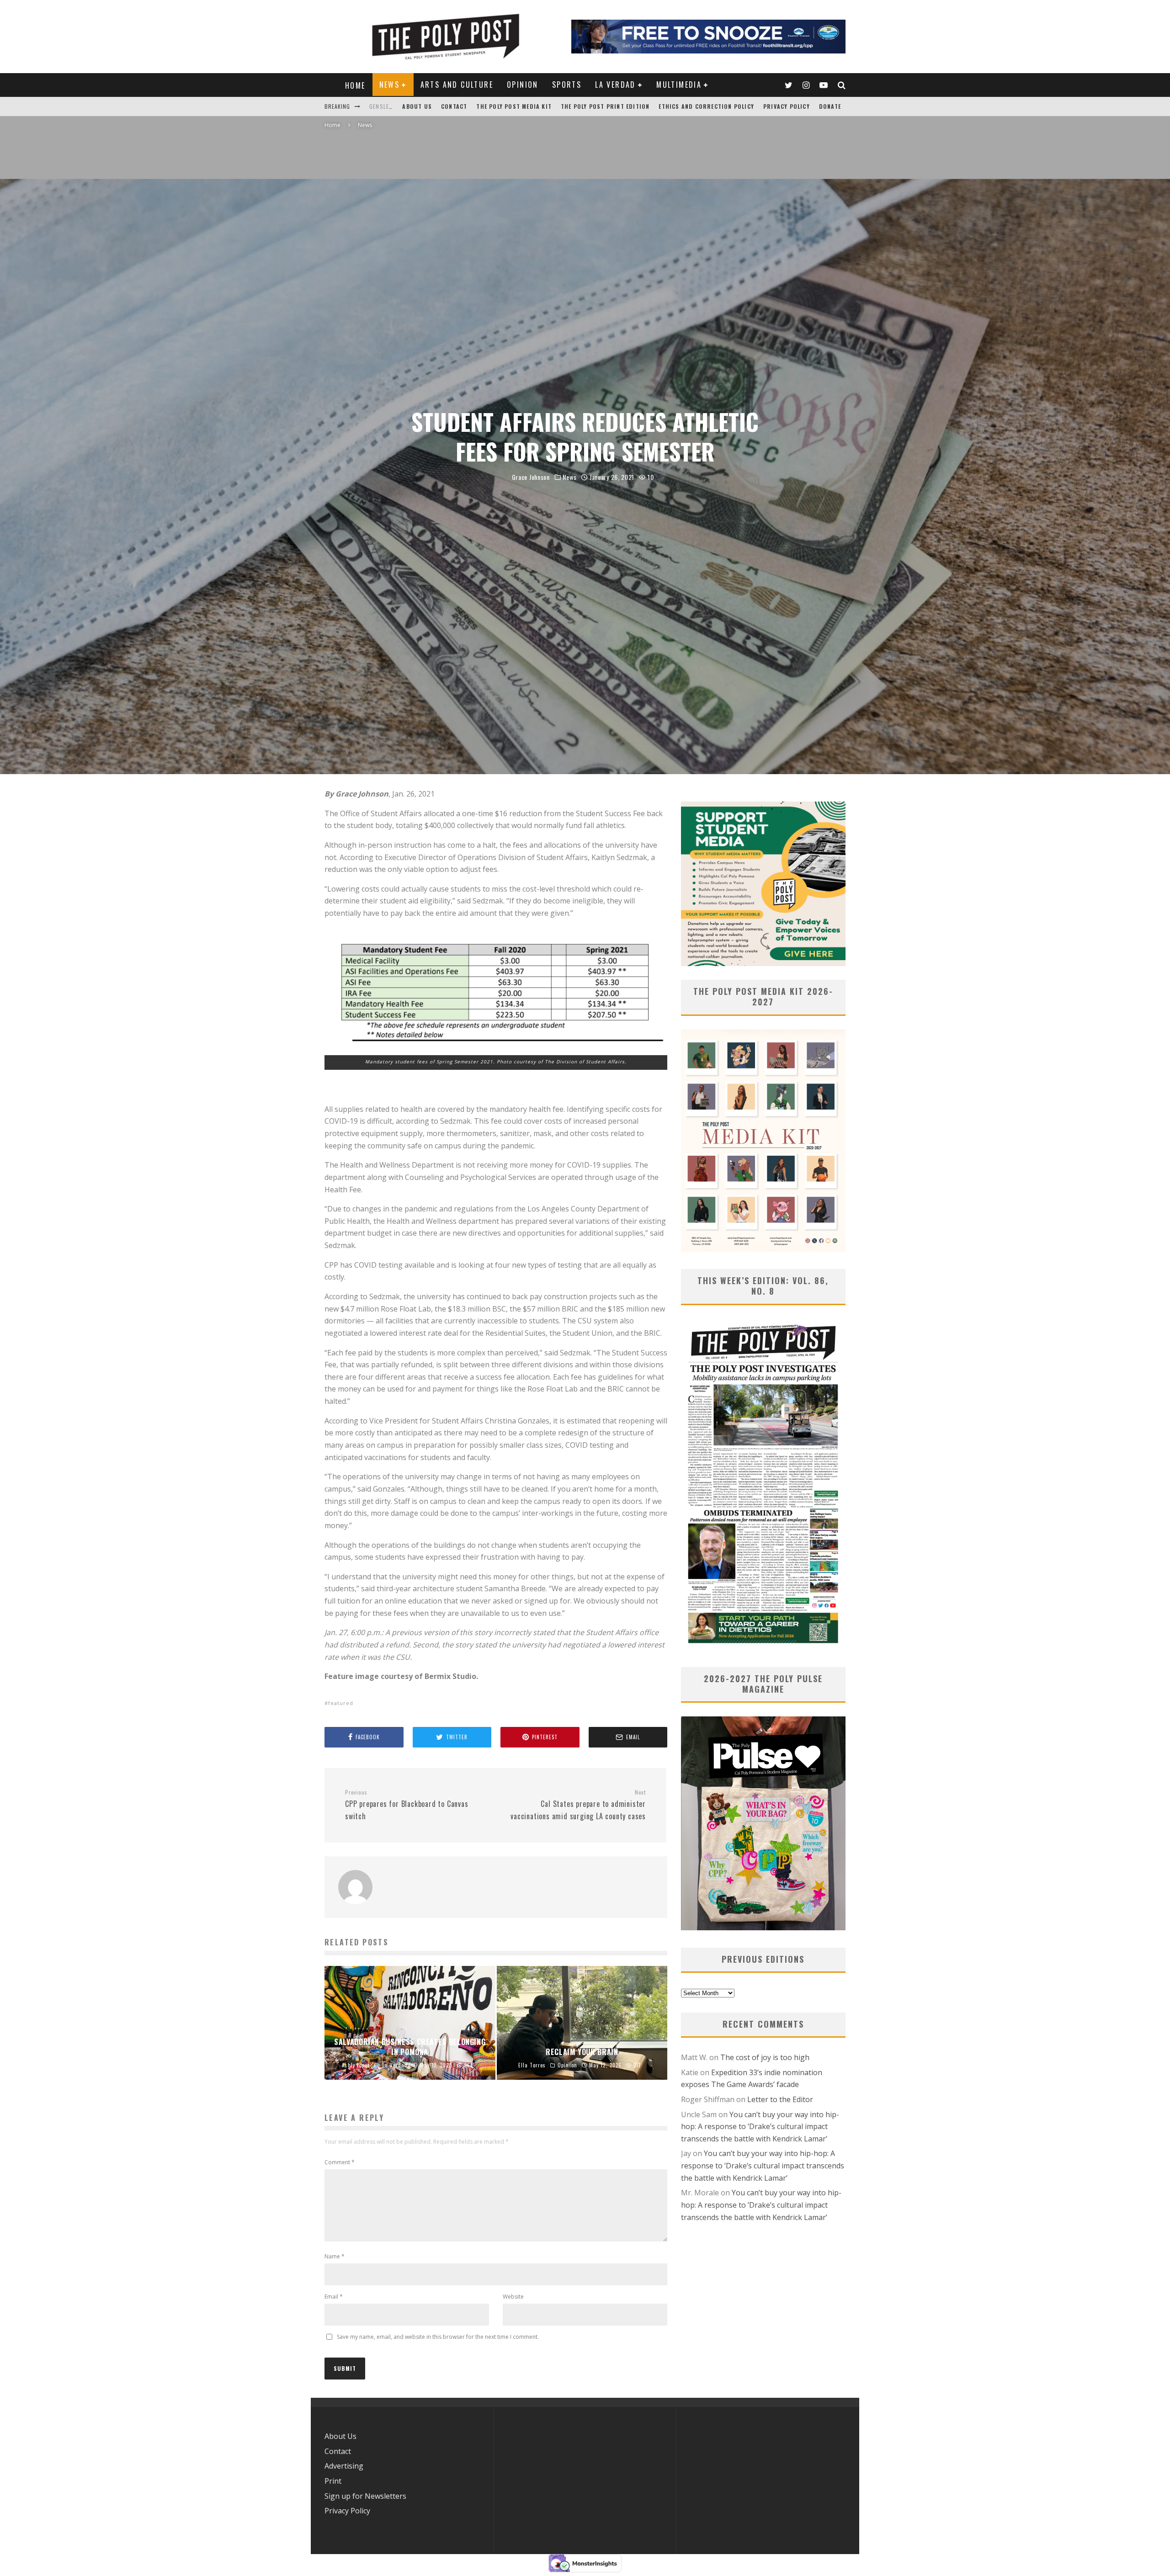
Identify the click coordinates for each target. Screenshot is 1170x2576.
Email (334, 2297)
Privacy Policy (787, 106)
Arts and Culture (457, 85)
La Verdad (615, 85)
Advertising (344, 2466)
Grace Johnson (531, 477)
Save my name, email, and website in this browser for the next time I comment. (438, 2337)
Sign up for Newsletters (365, 2496)
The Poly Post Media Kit (514, 106)
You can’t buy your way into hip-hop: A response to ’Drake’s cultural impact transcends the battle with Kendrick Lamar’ (760, 2127)
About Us (417, 106)
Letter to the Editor (780, 2099)
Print (333, 2481)
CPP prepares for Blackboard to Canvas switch (407, 1805)
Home (355, 85)
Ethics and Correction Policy (706, 106)
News (390, 85)
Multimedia (679, 85)
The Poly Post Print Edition (605, 106)
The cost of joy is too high (765, 2057)
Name (335, 2256)
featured (341, 1703)
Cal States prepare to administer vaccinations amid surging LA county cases (578, 1805)
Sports (567, 85)
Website (513, 2297)
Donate (830, 106)
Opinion (523, 85)
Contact (454, 106)
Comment (340, 2162)
